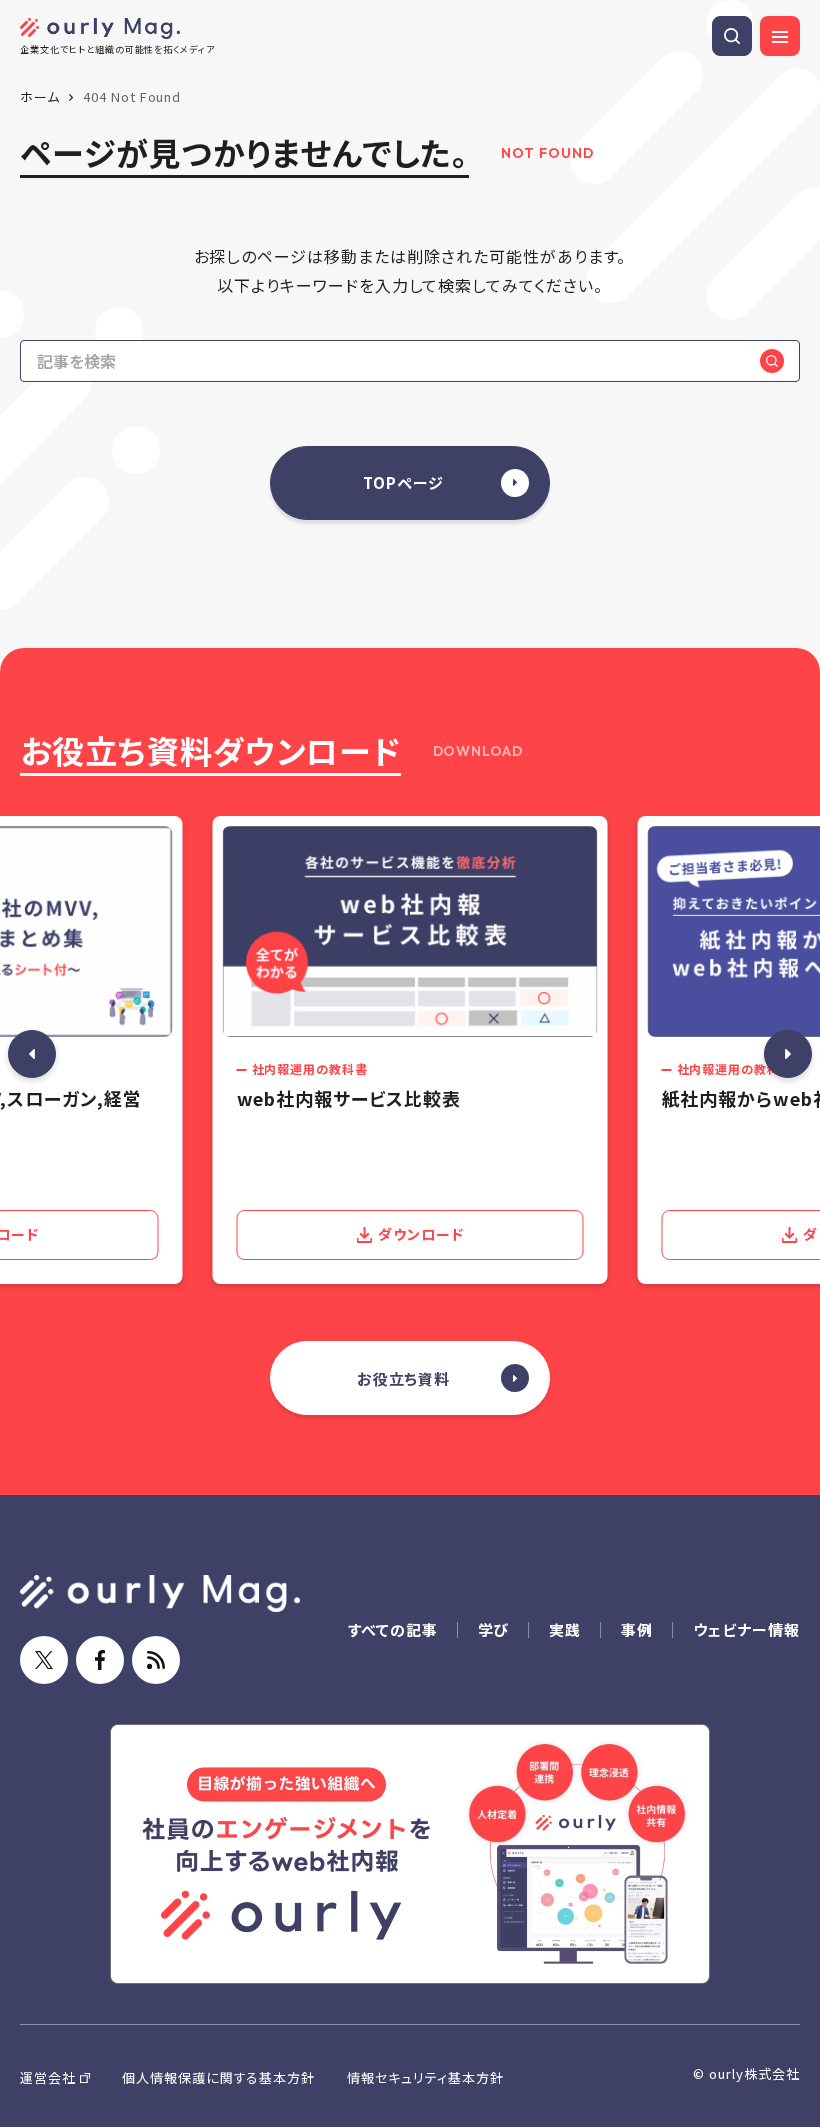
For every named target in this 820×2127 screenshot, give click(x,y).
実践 (565, 1629)
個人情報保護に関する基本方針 (218, 2077)
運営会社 (48, 2077)
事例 (637, 1629)
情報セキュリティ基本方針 (425, 2077)
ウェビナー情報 (746, 1629)
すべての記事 (393, 1629)
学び (494, 1629)
